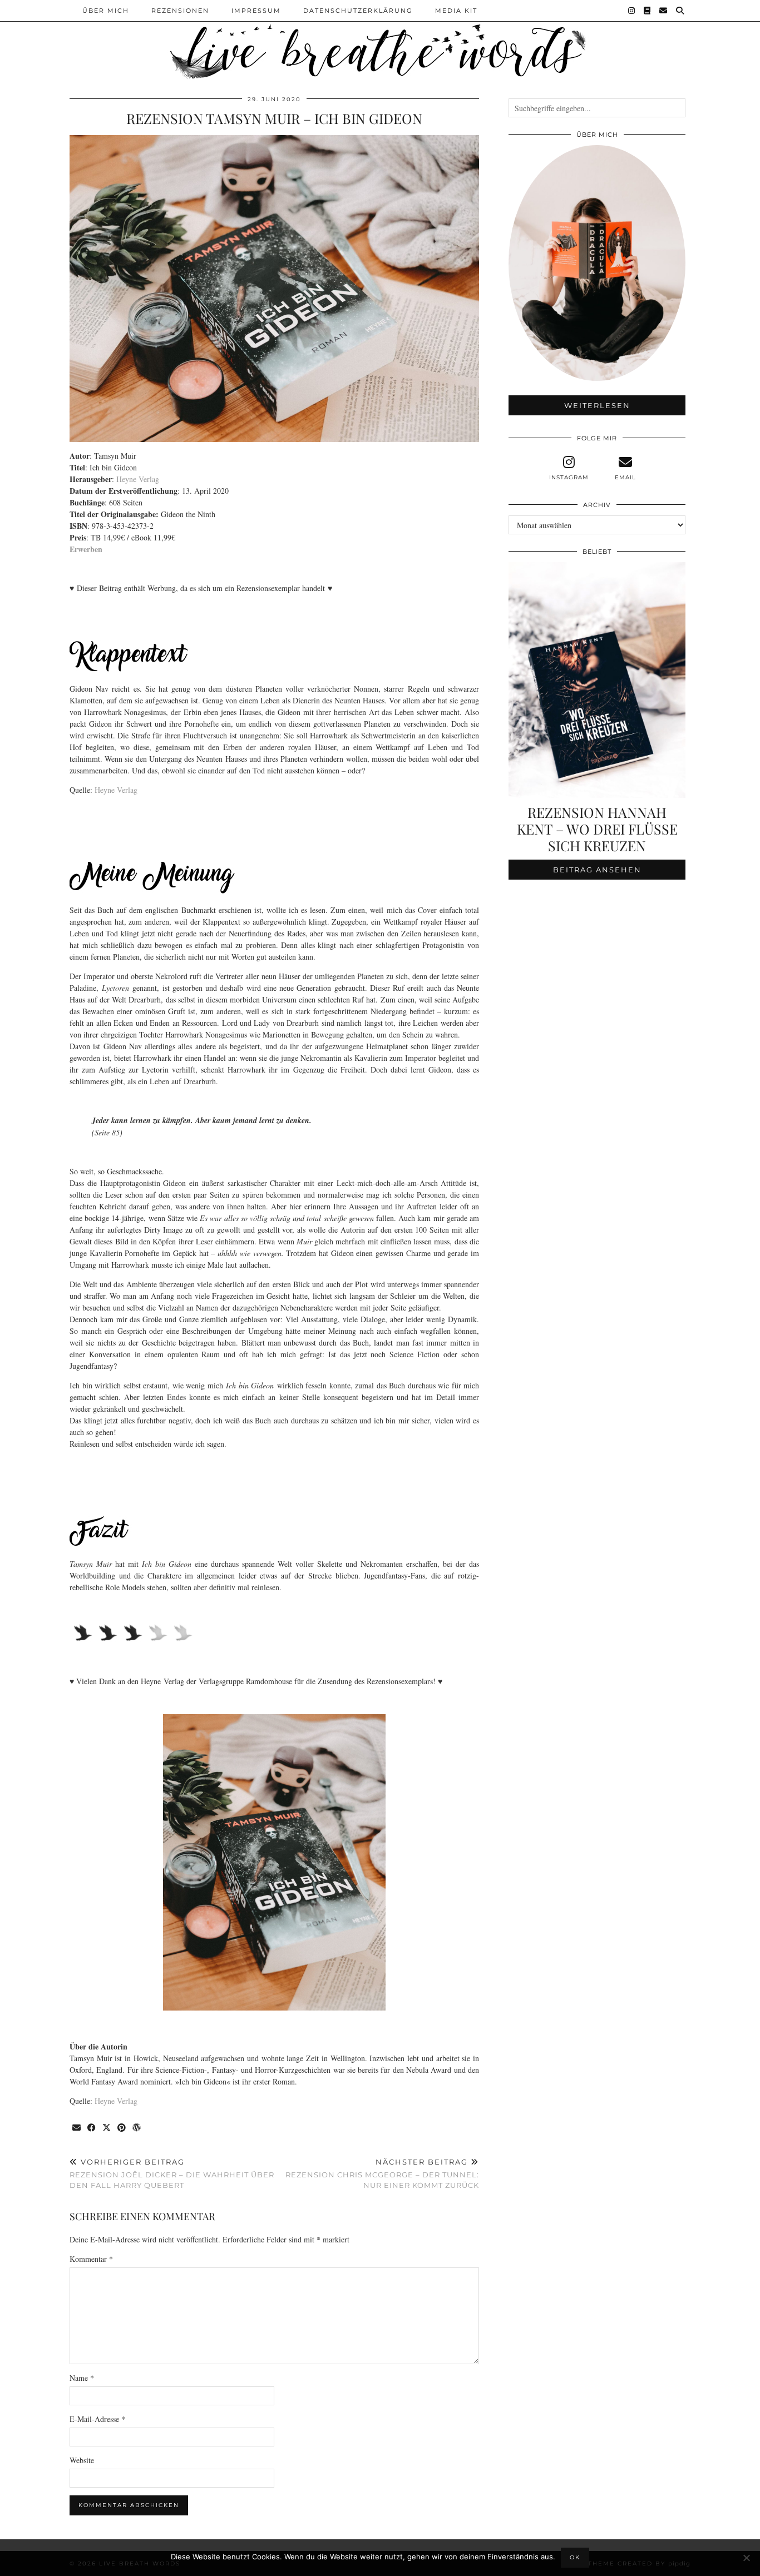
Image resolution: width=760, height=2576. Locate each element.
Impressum (256, 11)
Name (82, 2378)
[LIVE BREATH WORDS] (380, 41)
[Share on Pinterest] (122, 2128)
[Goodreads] (648, 11)
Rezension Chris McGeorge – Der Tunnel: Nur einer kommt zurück (382, 2173)
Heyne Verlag (138, 479)
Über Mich (106, 11)
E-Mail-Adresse (97, 2419)
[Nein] (746, 2558)
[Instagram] (632, 11)
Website (82, 2460)
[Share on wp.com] (137, 2128)
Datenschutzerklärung (358, 11)
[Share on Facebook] (92, 2128)
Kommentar (91, 2259)
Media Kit (456, 11)
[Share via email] (77, 2128)
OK (575, 2557)
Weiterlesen (597, 405)
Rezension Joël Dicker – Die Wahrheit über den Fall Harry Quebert (172, 2173)
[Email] (664, 11)
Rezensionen (180, 11)
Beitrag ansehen (597, 870)
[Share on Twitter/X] (107, 2128)
